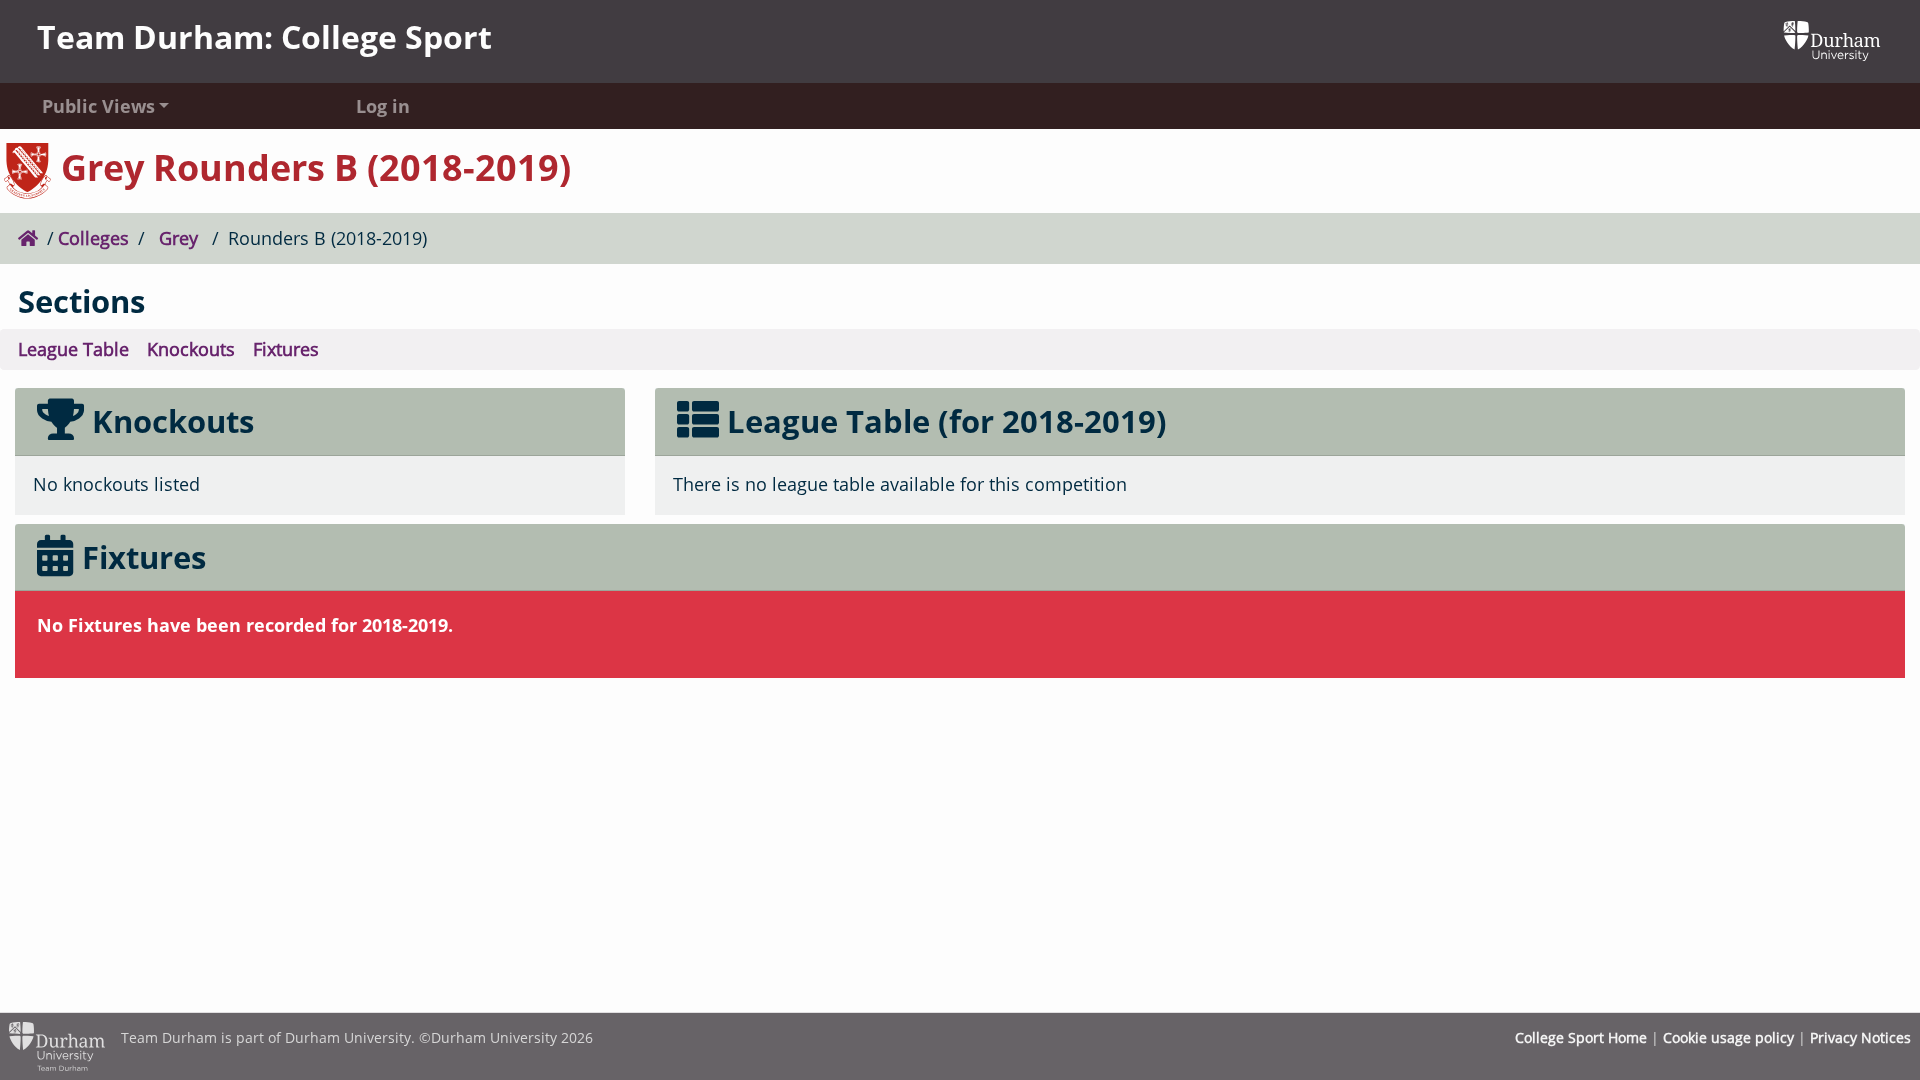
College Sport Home (1581, 1037)
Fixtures (286, 349)
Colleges (93, 238)
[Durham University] (1832, 39)
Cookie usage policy (1728, 1037)
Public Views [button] (98, 106)
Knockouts (191, 349)
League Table (73, 349)
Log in (383, 106)
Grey (178, 238)
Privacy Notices (1860, 1037)
